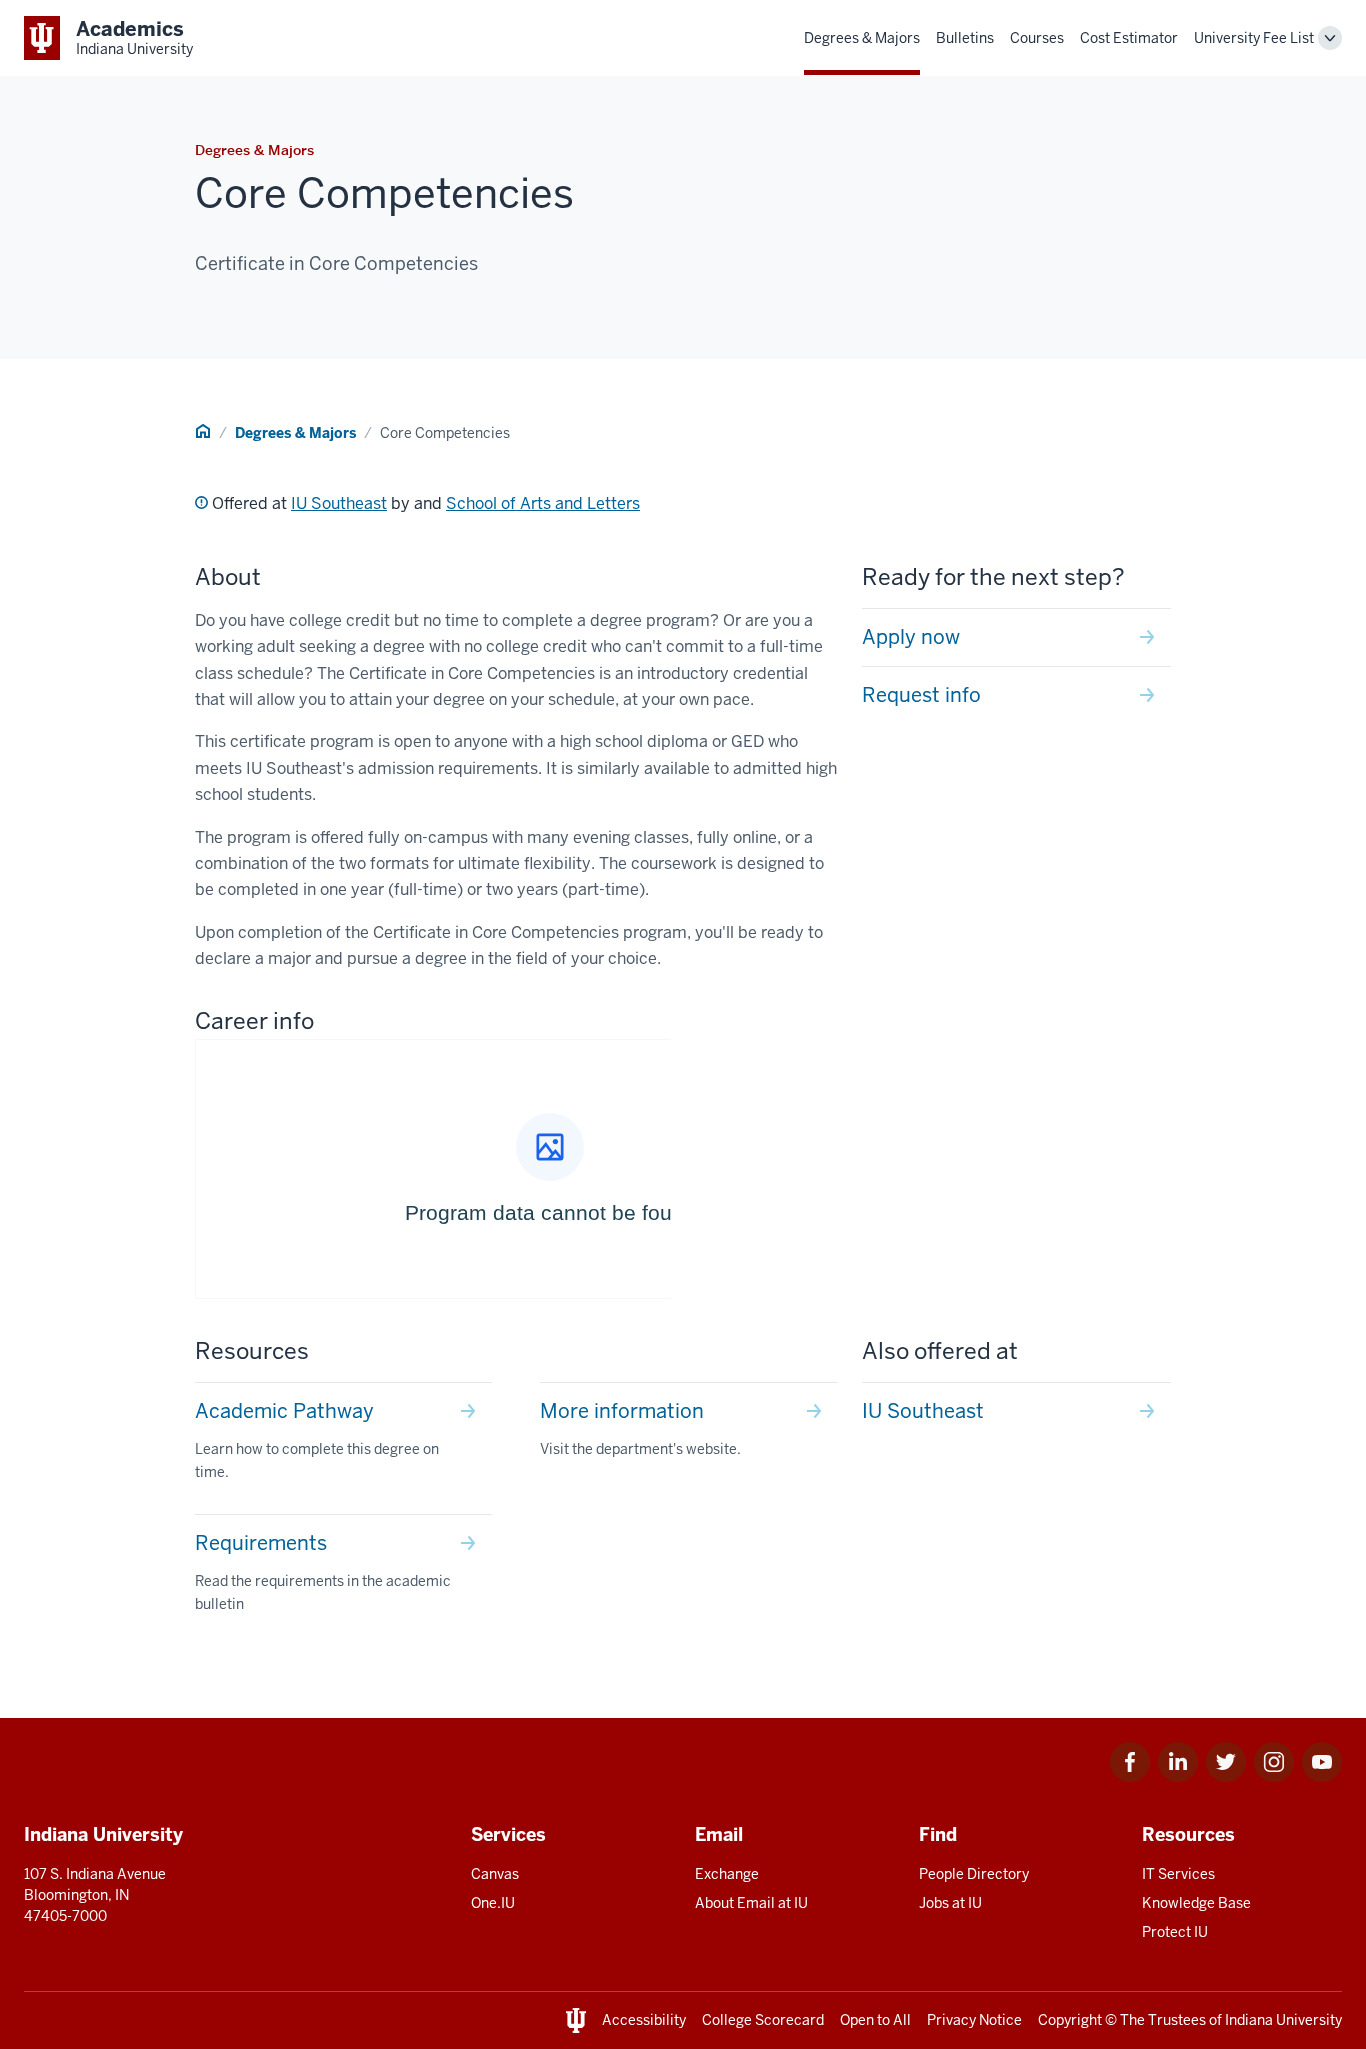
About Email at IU (751, 1903)
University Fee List (1254, 38)
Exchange (727, 1874)
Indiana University (1283, 2020)
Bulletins (965, 38)
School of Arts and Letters (543, 503)
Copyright (1070, 2020)
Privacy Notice (974, 2020)
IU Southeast (339, 503)
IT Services (1178, 1874)
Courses (1037, 38)
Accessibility (644, 2020)
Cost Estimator (1129, 38)
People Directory (974, 1874)
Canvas (495, 1874)
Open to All (875, 2020)
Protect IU (1175, 1932)
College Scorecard (763, 2020)
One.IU (493, 1903)
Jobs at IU (950, 1903)
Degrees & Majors (862, 38)
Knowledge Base (1196, 1903)
